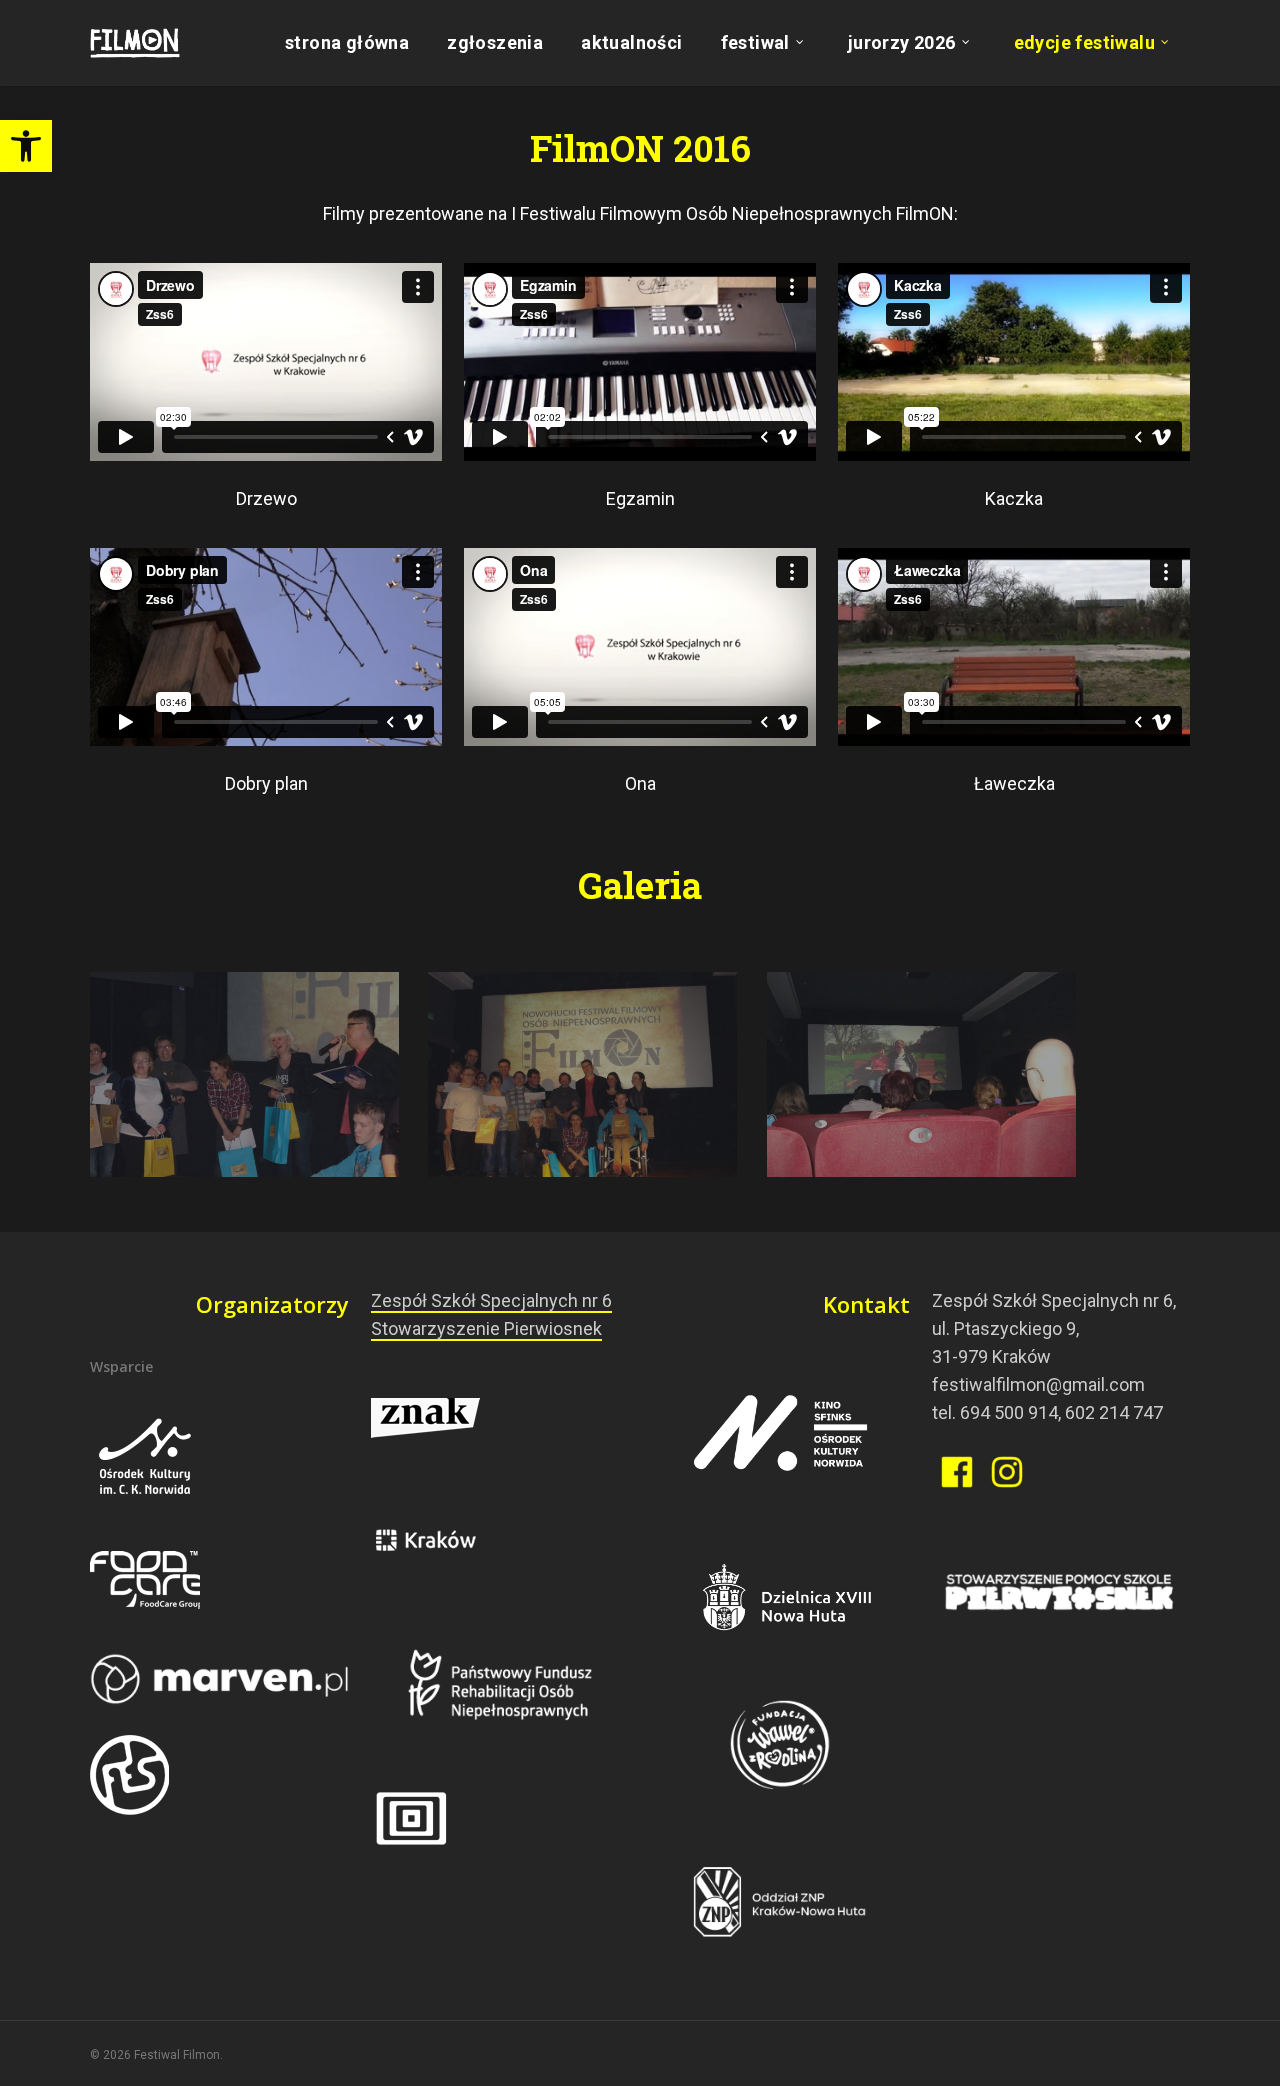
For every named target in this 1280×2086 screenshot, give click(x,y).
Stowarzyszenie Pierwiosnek (486, 1328)
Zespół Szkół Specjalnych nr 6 (491, 1300)
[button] (26, 146)
